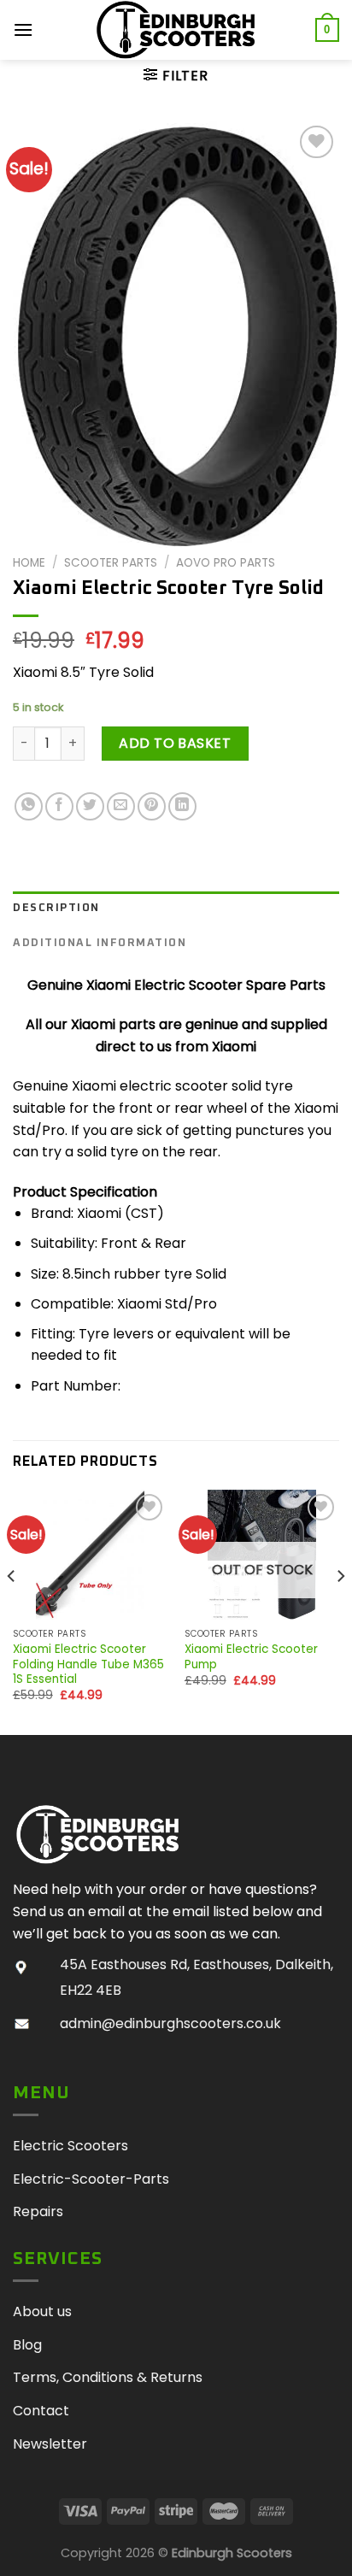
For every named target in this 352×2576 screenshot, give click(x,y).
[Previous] (12, 1610)
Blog (27, 2345)
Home (29, 563)
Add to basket (175, 743)
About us (42, 2311)
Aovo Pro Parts (226, 563)
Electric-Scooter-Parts (91, 2179)
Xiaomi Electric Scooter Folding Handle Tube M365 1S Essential (88, 1664)
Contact (41, 2411)
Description (56, 908)
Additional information (100, 943)
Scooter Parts (111, 563)
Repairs (38, 2211)
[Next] (340, 1610)
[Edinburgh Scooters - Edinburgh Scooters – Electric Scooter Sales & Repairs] (176, 30)
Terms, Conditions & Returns (108, 2377)
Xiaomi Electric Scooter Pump (251, 1657)
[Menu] (24, 29)
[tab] (176, 909)
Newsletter (50, 2444)
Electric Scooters (70, 2146)
